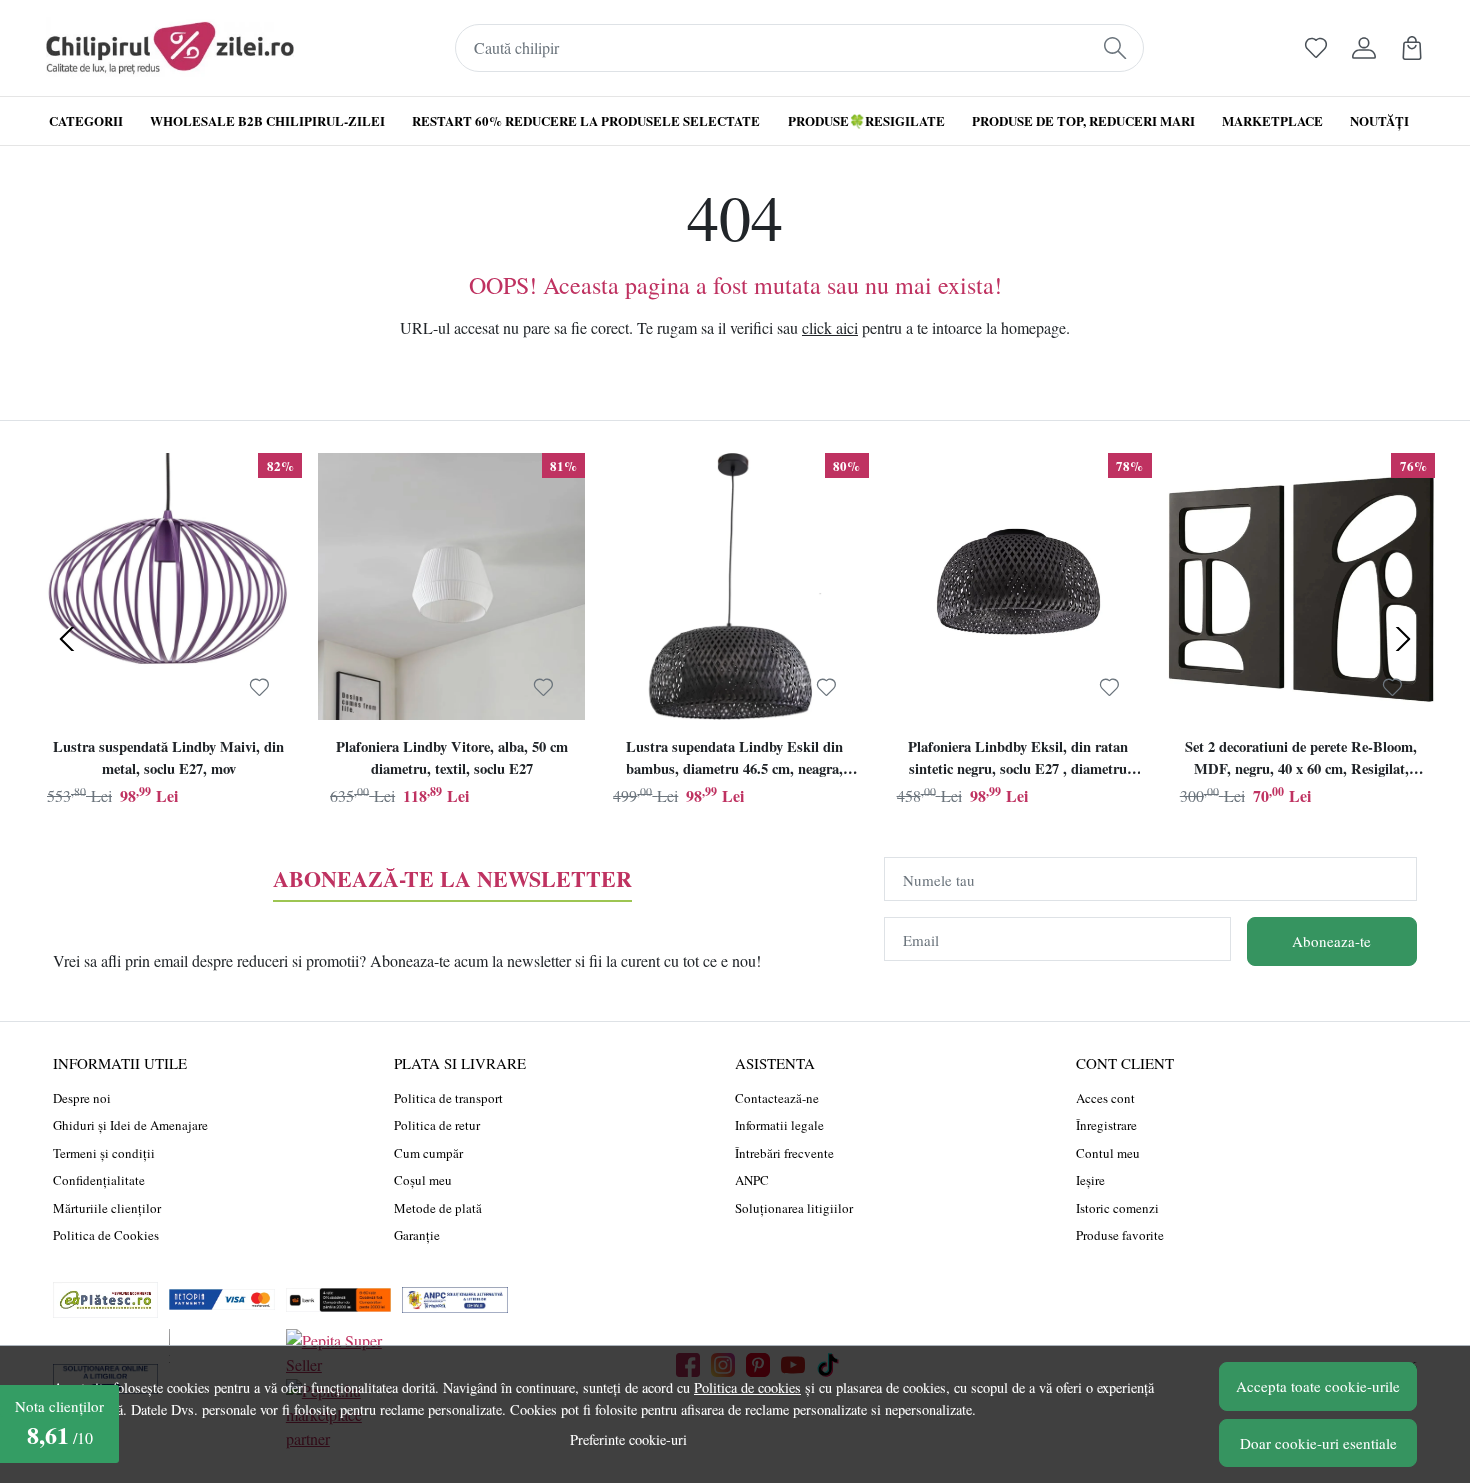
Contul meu (1108, 1153)
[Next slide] (1403, 639)
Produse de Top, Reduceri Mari (1083, 120)
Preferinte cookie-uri (628, 1439)
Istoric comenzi (1117, 1208)
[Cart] (1412, 48)
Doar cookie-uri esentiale (1318, 1443)
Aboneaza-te (1331, 941)
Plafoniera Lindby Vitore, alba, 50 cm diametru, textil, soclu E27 (452, 757)
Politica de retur (437, 1125)
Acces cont (1105, 1098)
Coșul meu (423, 1180)
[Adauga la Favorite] (259, 687)
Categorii (86, 120)
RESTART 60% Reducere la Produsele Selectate (586, 120)
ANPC (752, 1180)
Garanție (417, 1235)
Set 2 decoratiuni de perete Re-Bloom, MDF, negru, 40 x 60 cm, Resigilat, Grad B (1301, 760)
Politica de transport (448, 1098)
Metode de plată (438, 1208)
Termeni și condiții (104, 1153)
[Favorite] (1316, 48)
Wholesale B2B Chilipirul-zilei (267, 120)
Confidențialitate (99, 1180)
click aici (830, 327)
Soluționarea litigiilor (794, 1208)
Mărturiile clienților (107, 1208)
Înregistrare (1106, 1125)
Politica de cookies (747, 1387)
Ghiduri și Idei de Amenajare (130, 1125)
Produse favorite (1120, 1235)
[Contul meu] (1364, 48)
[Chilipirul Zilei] (170, 48)
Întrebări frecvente (784, 1153)
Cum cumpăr (428, 1153)
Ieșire (1090, 1180)
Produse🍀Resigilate (866, 120)
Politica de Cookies (106, 1235)
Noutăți (1379, 120)
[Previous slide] (67, 639)
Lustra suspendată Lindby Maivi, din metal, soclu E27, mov (168, 757)
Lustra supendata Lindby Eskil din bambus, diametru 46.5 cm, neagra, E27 (734, 760)
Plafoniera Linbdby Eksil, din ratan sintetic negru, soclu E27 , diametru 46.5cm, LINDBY (1018, 760)
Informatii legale (779, 1125)
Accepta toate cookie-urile (1318, 1386)
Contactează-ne (777, 1098)
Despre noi (82, 1098)
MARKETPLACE (1272, 120)
